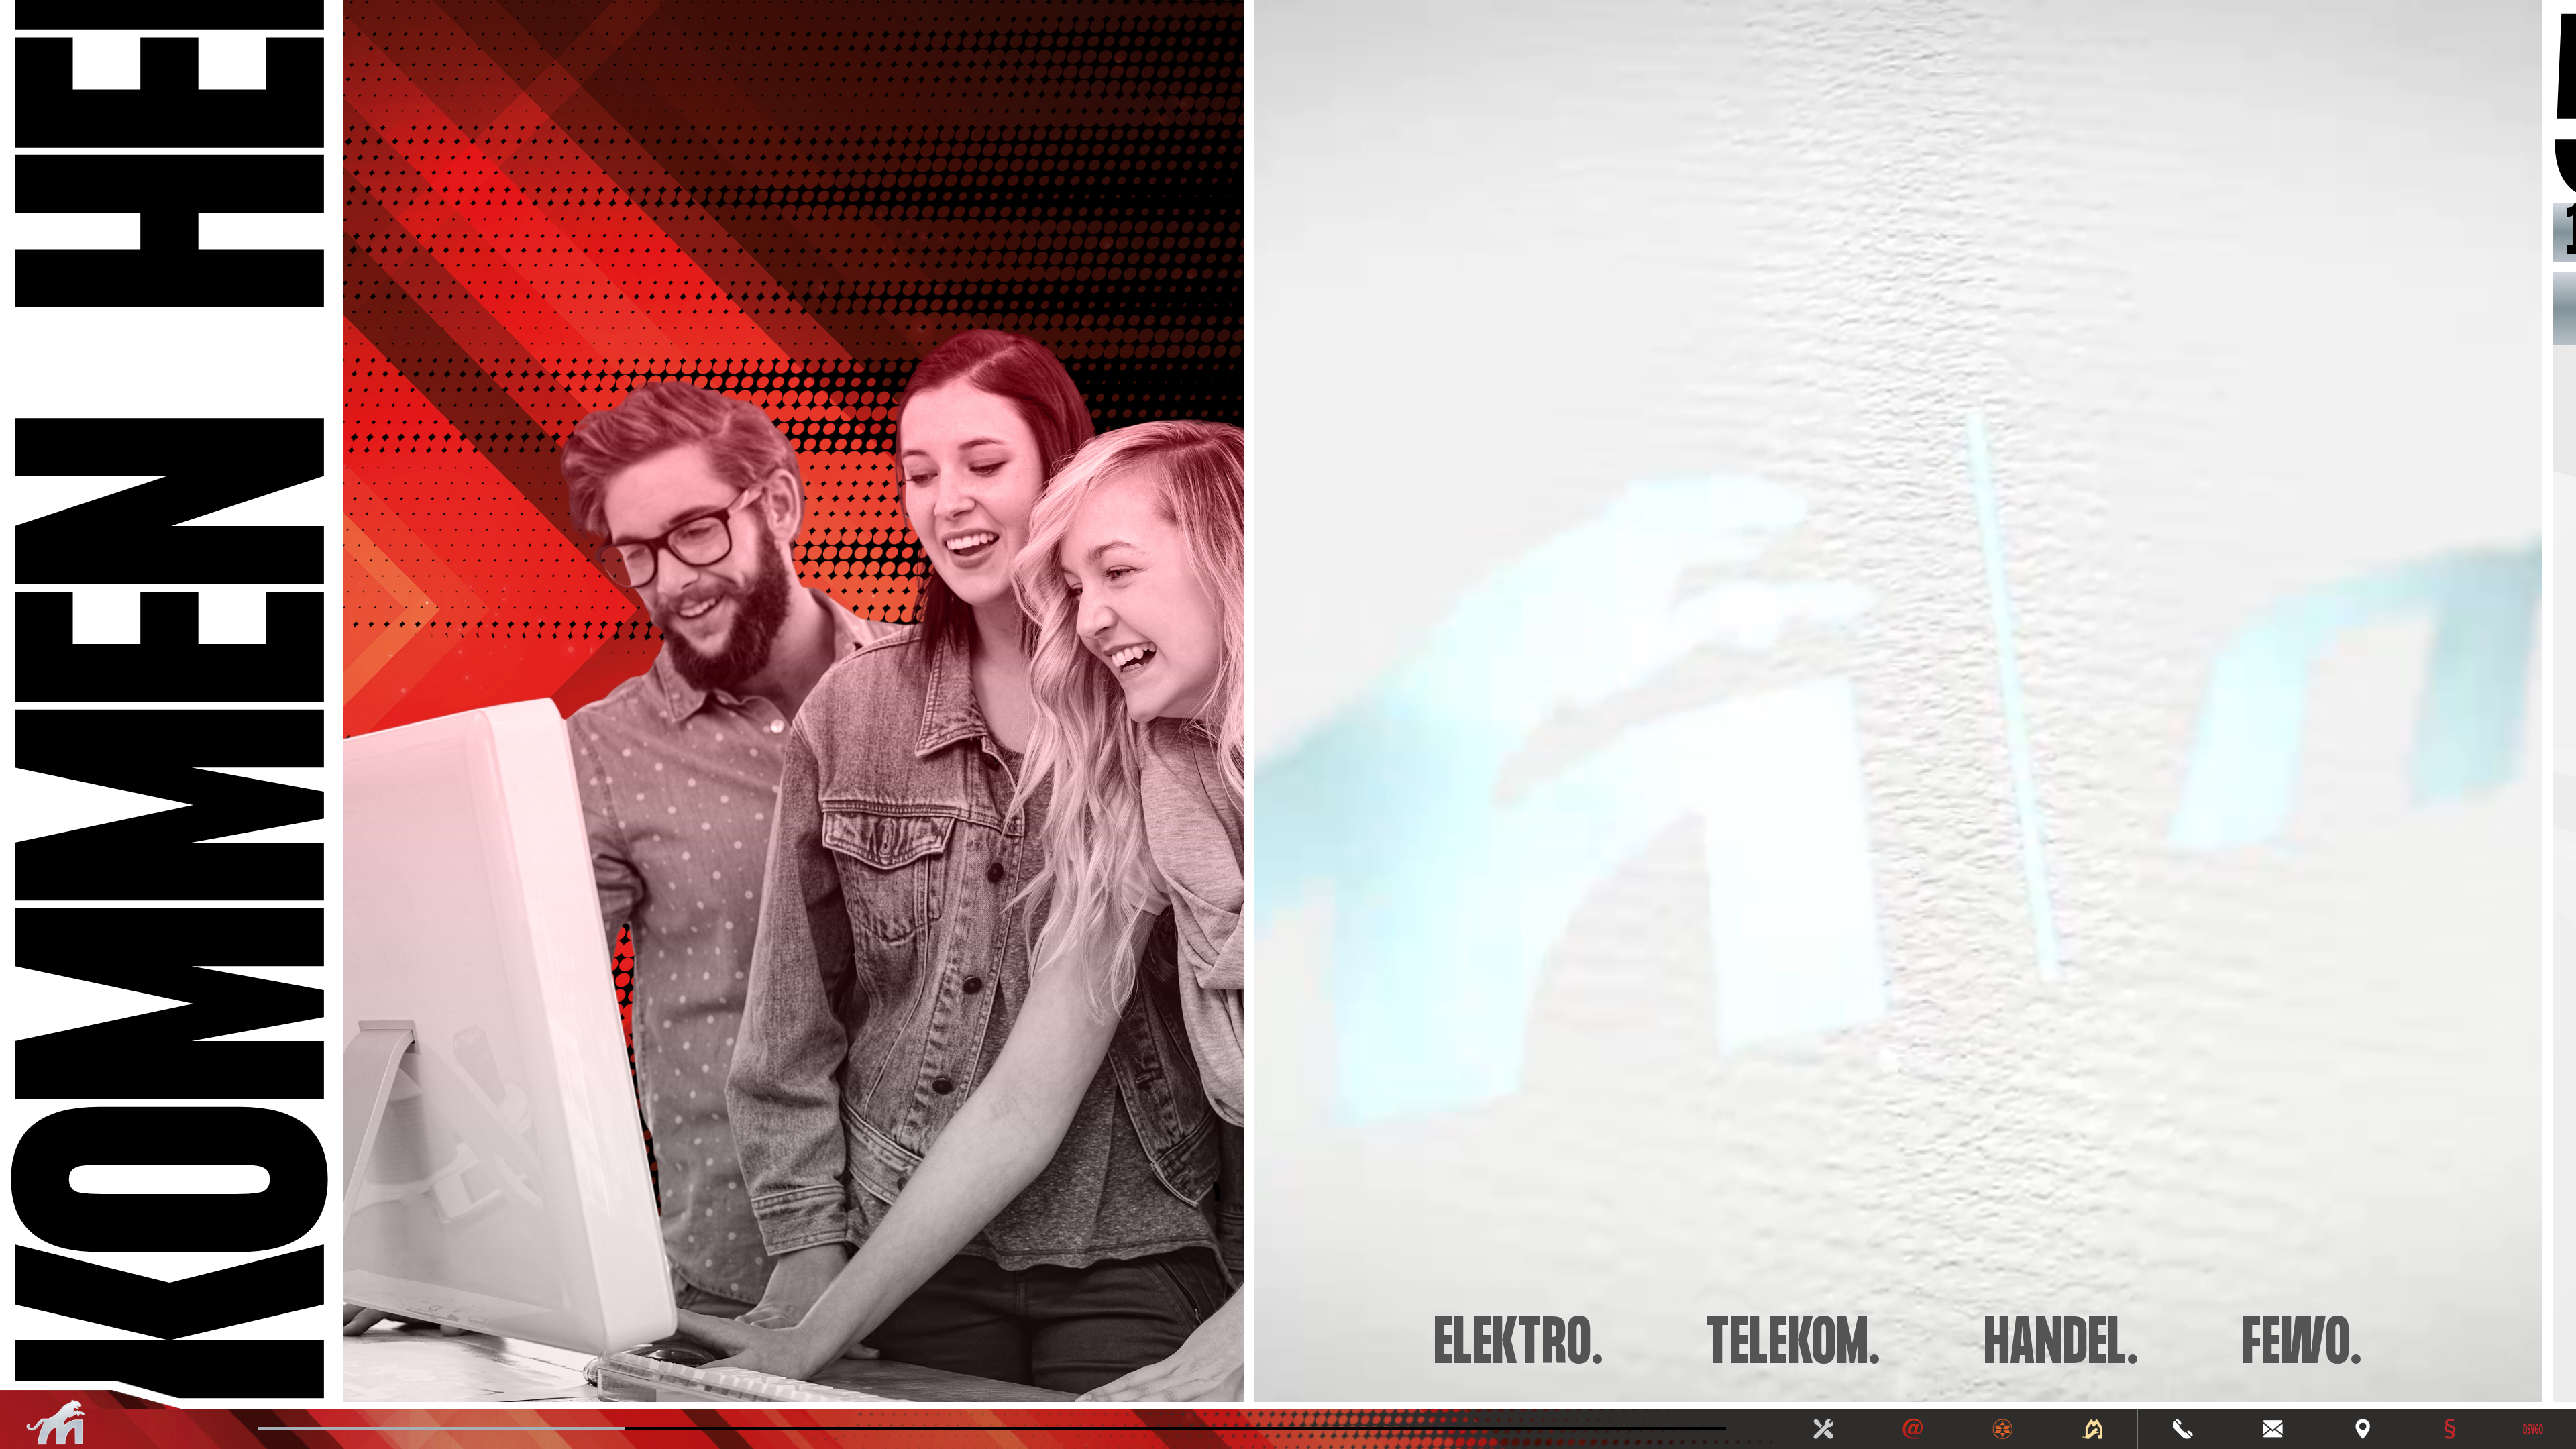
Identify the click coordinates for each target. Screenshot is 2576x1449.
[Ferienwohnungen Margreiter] (2093, 1429)
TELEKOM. (1794, 1345)
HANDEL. (2062, 1345)
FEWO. (2303, 1345)
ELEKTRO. (1519, 1345)
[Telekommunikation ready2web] (1913, 1429)
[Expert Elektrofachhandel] (2003, 1429)
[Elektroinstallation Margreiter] (1823, 1429)
